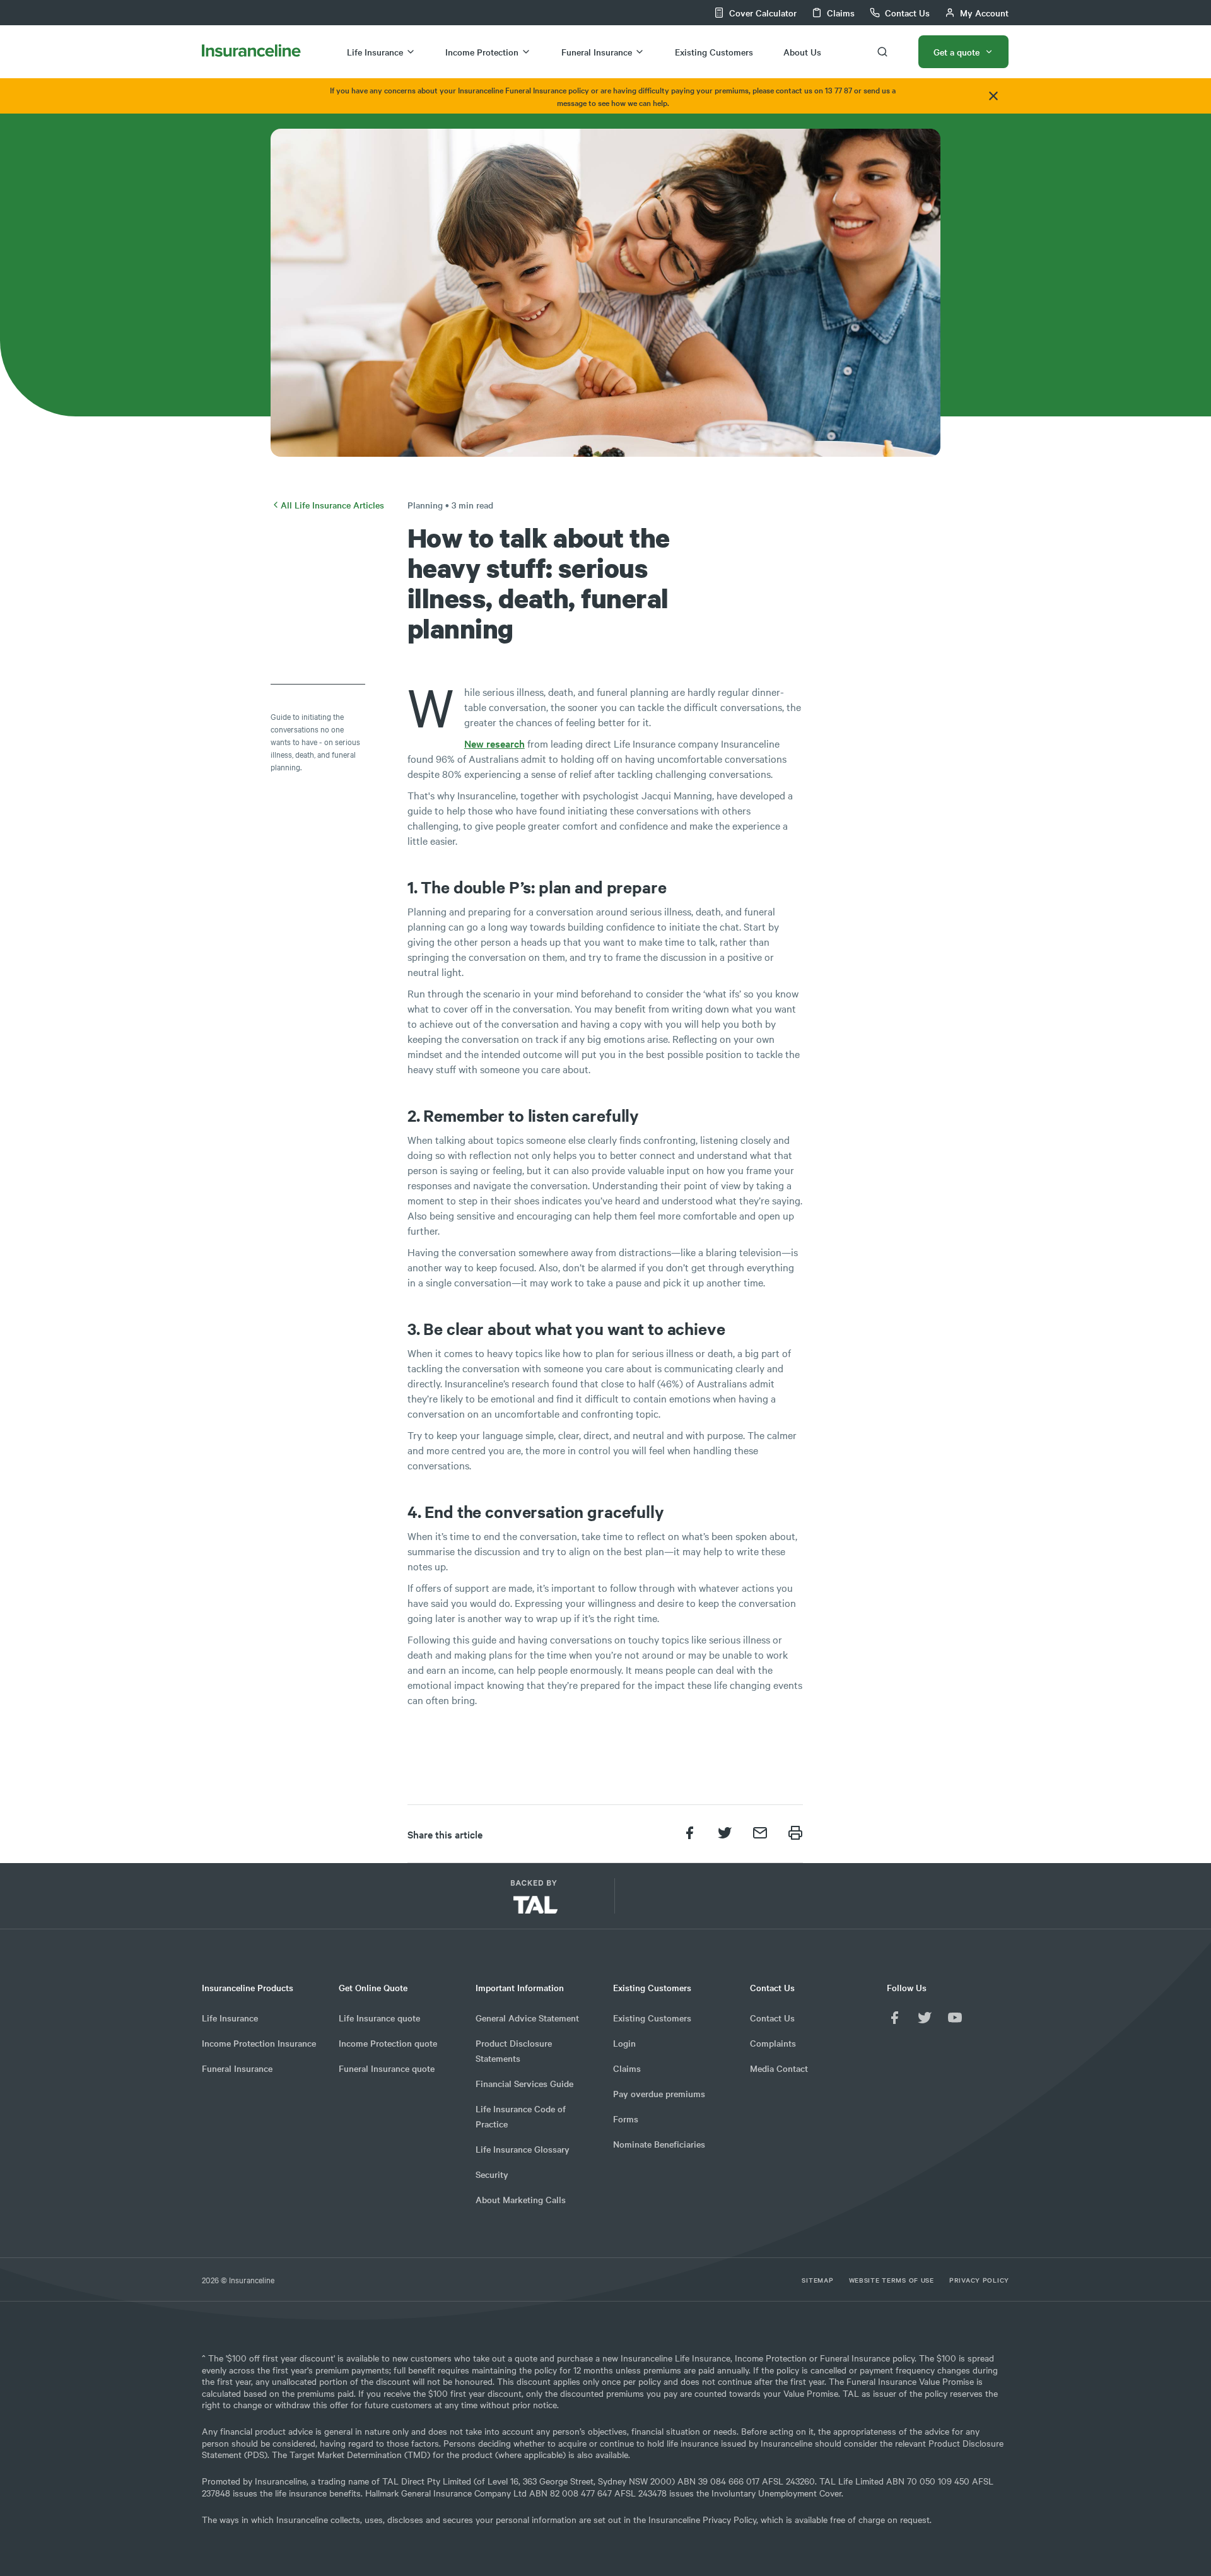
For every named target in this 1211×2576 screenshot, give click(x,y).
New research (494, 743)
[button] (687, 1901)
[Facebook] (894, 2018)
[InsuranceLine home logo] (251, 51)
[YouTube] (955, 2018)
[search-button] (882, 52)
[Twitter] (925, 2018)
